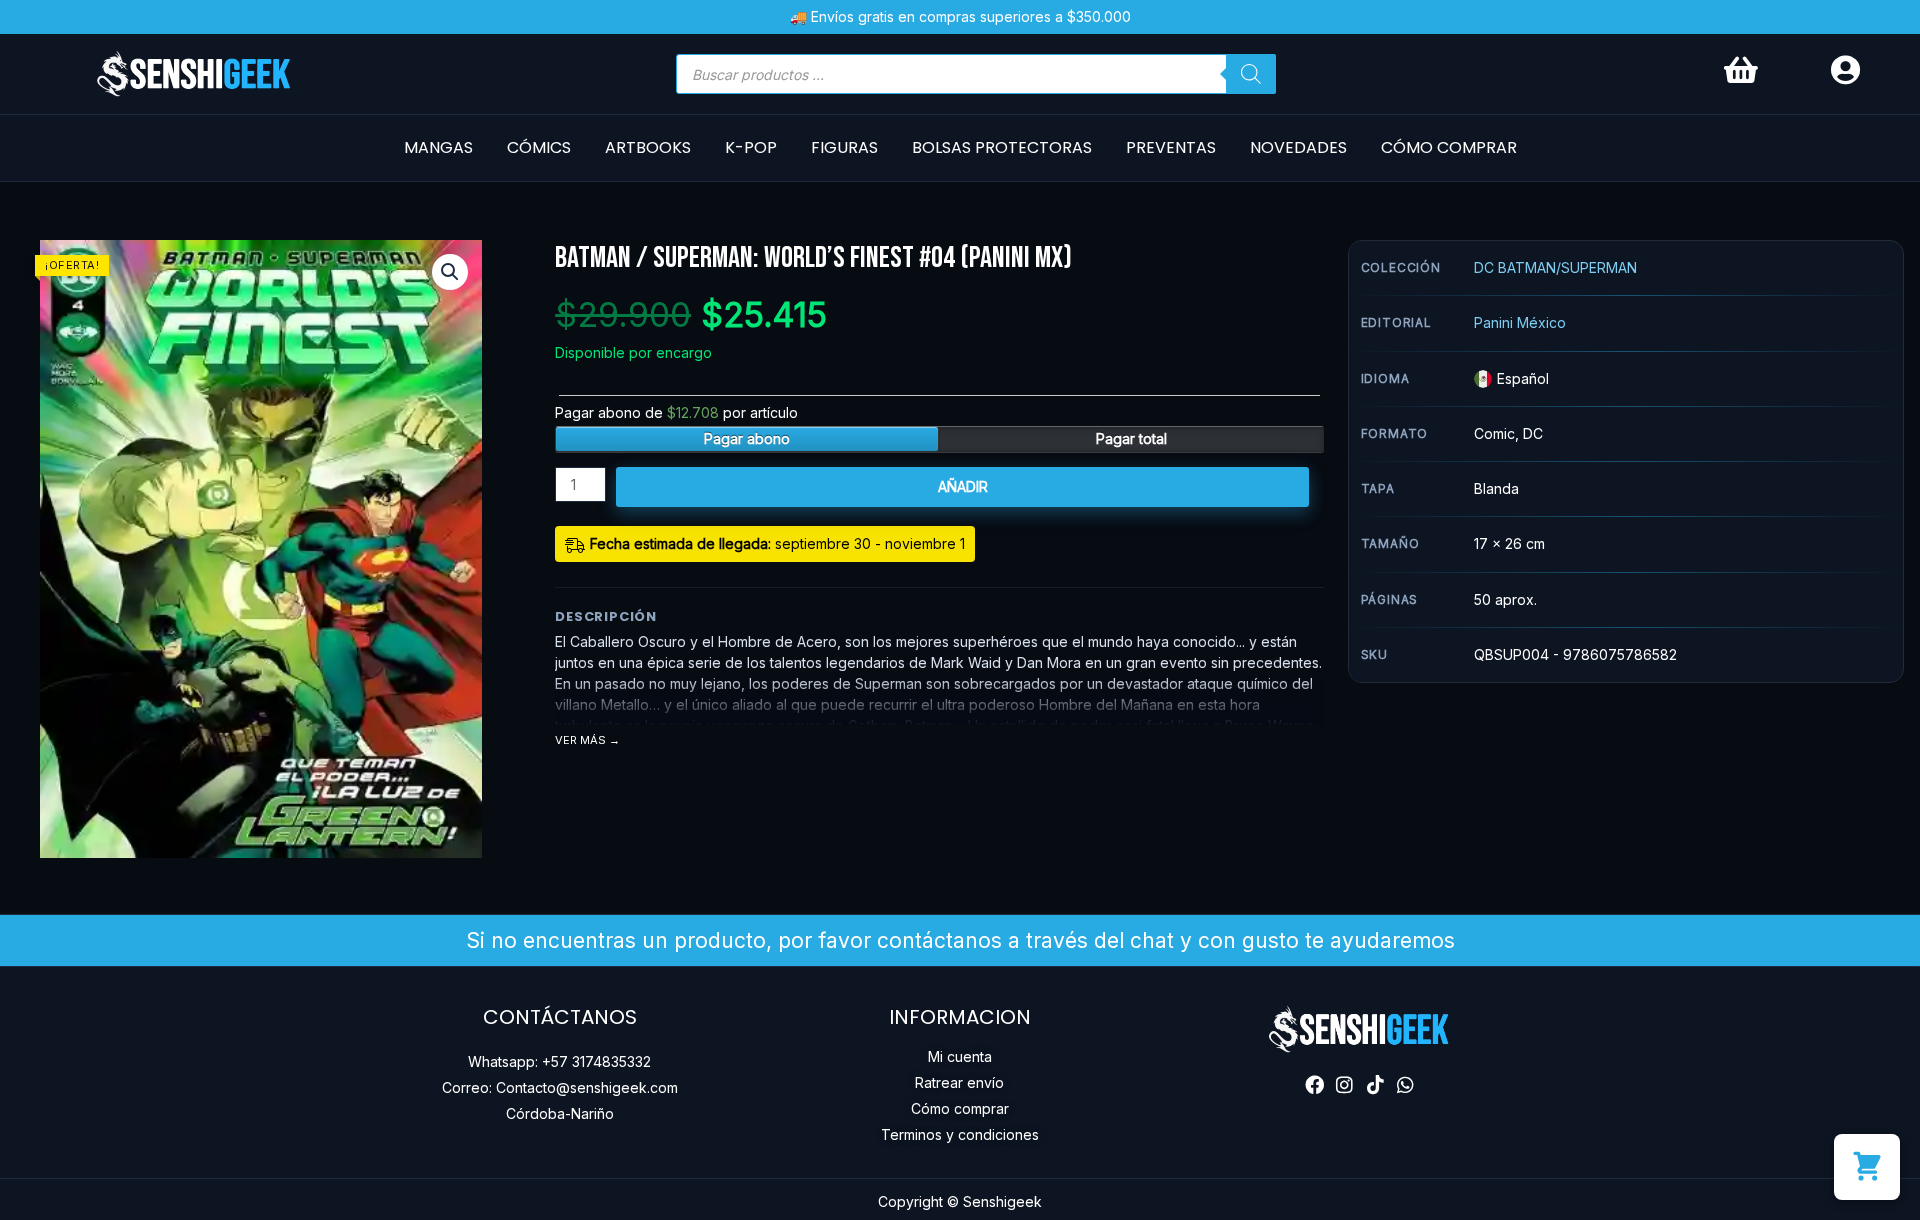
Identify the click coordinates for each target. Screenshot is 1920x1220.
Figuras (844, 147)
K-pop (751, 147)
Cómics (539, 147)
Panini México (1520, 322)
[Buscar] (1251, 74)
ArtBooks (648, 147)
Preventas (1171, 147)
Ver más (580, 740)
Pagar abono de (676, 412)
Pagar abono (747, 438)
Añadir (963, 486)
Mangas (438, 147)
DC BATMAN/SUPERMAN (1555, 267)
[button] (450, 272)
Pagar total (1131, 438)
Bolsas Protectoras (1002, 147)
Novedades (1298, 147)
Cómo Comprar (1449, 147)
